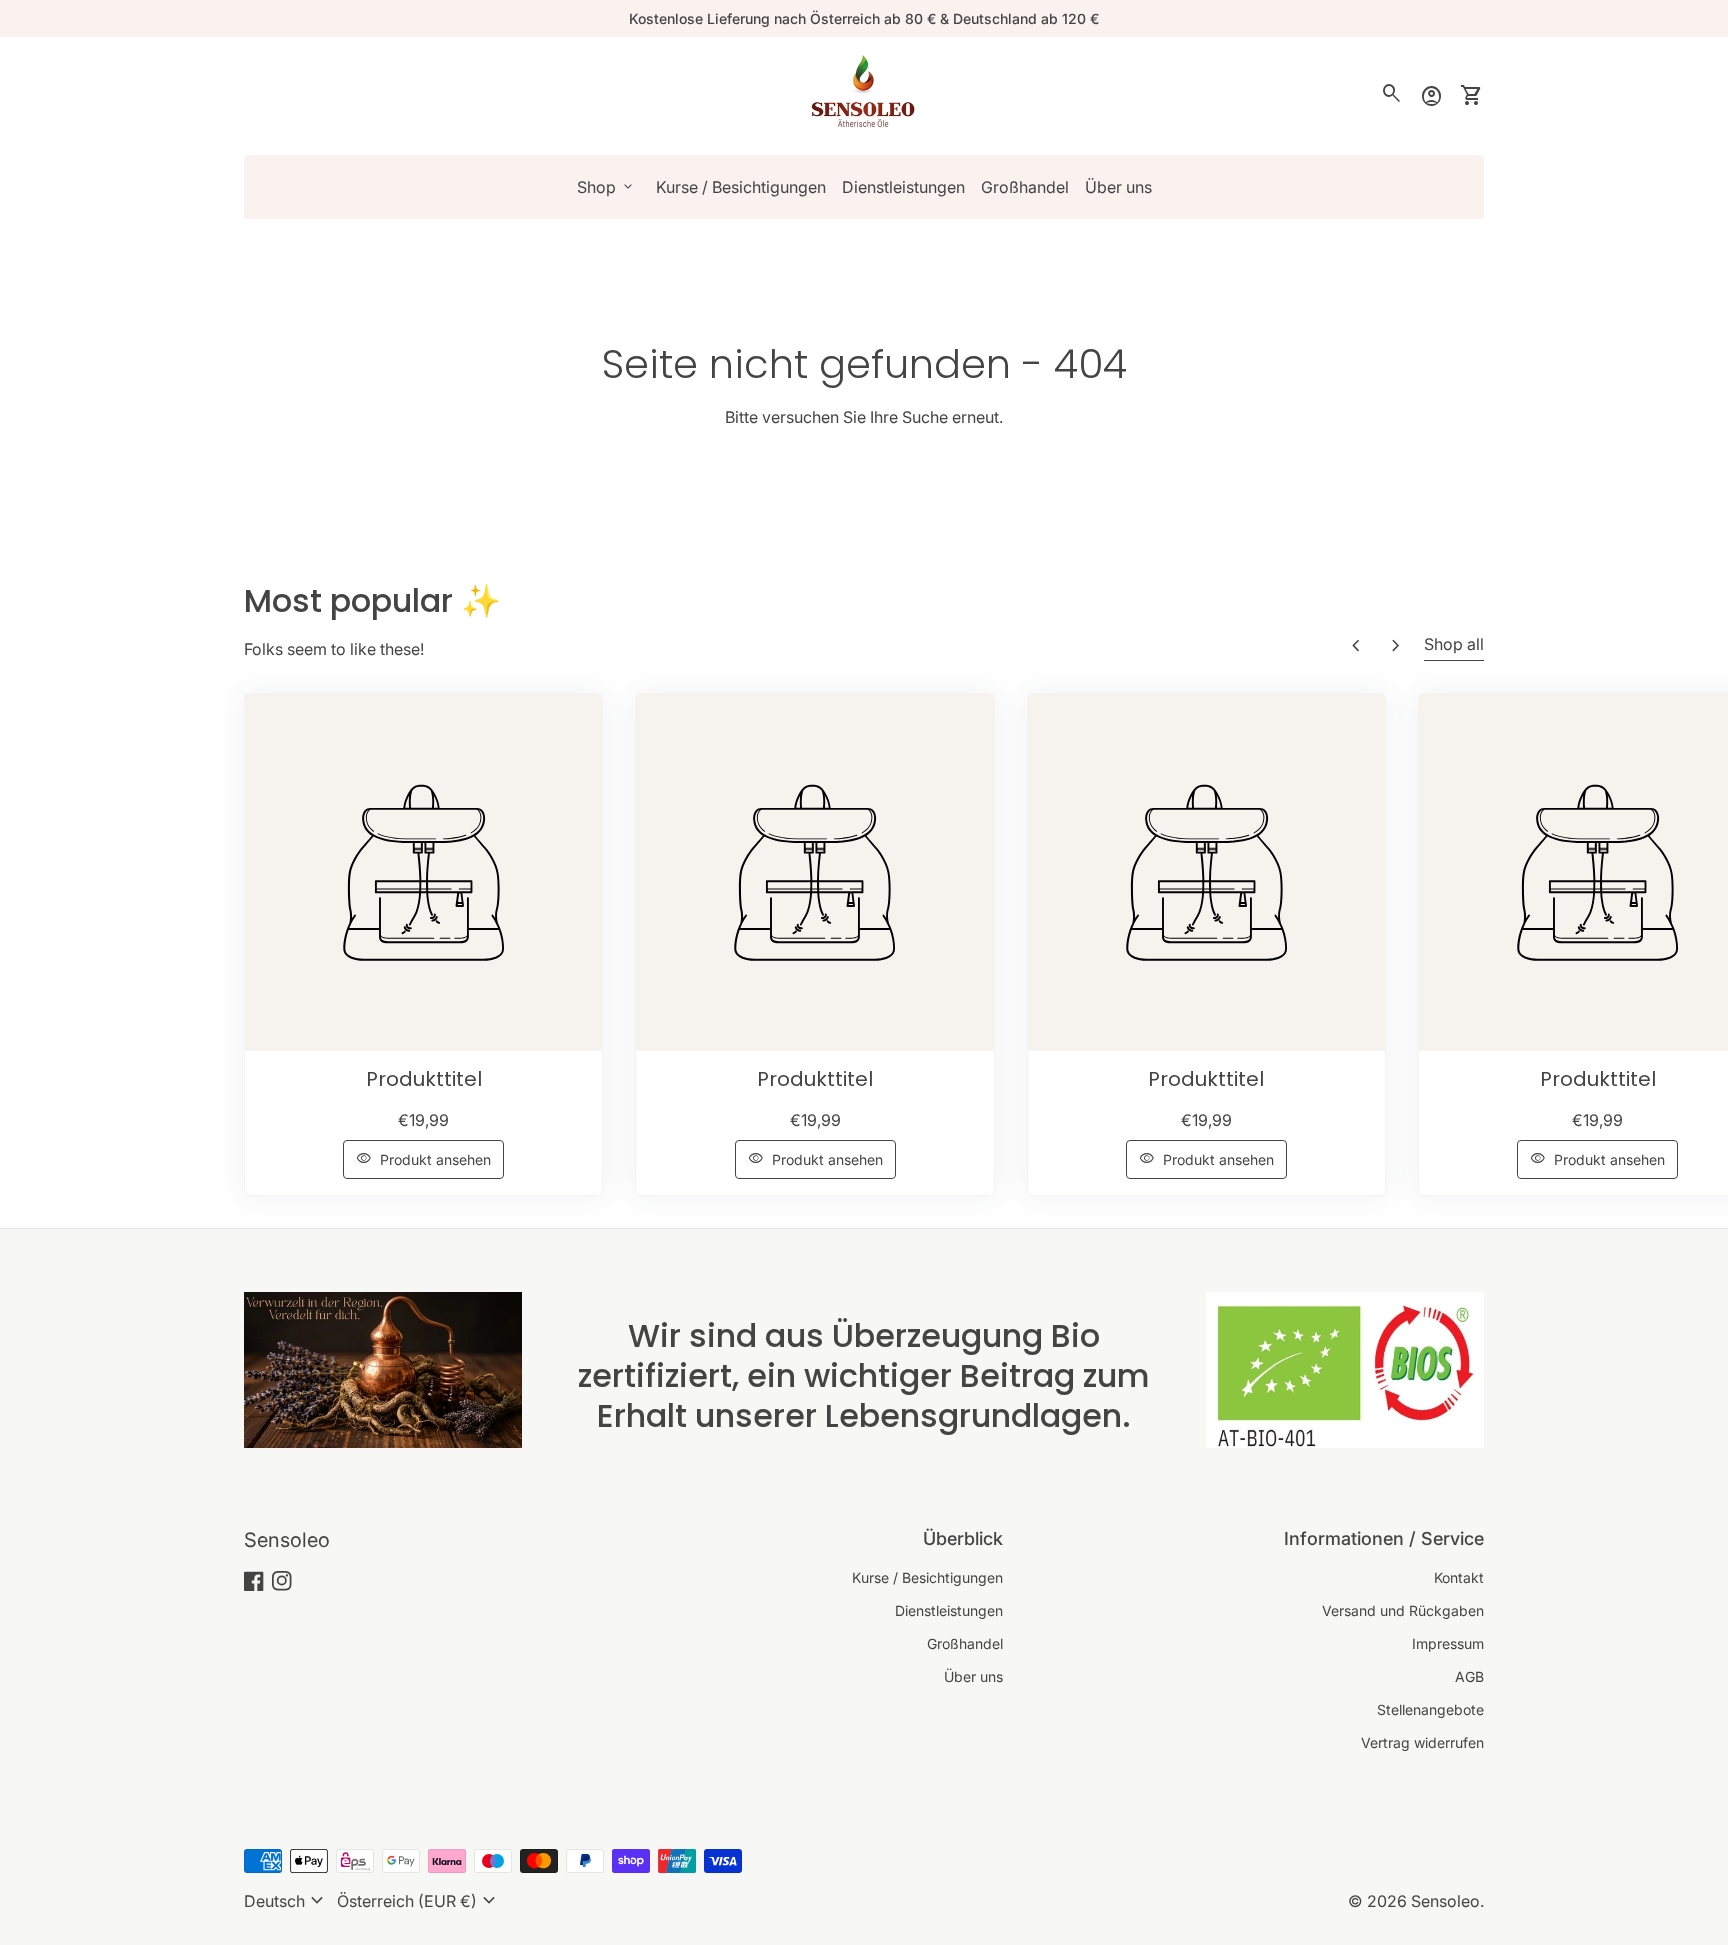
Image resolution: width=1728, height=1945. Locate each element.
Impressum (1448, 1643)
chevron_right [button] (1396, 646)
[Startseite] (864, 94)
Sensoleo (287, 1540)
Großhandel (1025, 187)
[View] (423, 872)
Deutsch (286, 1901)
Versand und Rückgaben (1403, 1610)
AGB (1469, 1676)
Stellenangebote (1430, 1709)
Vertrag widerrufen (1422, 1742)
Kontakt (1459, 1577)
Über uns (1118, 187)
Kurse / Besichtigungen (741, 187)
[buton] (286, 1901)
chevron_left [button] (1356, 646)
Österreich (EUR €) (419, 1901)
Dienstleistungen (903, 187)
